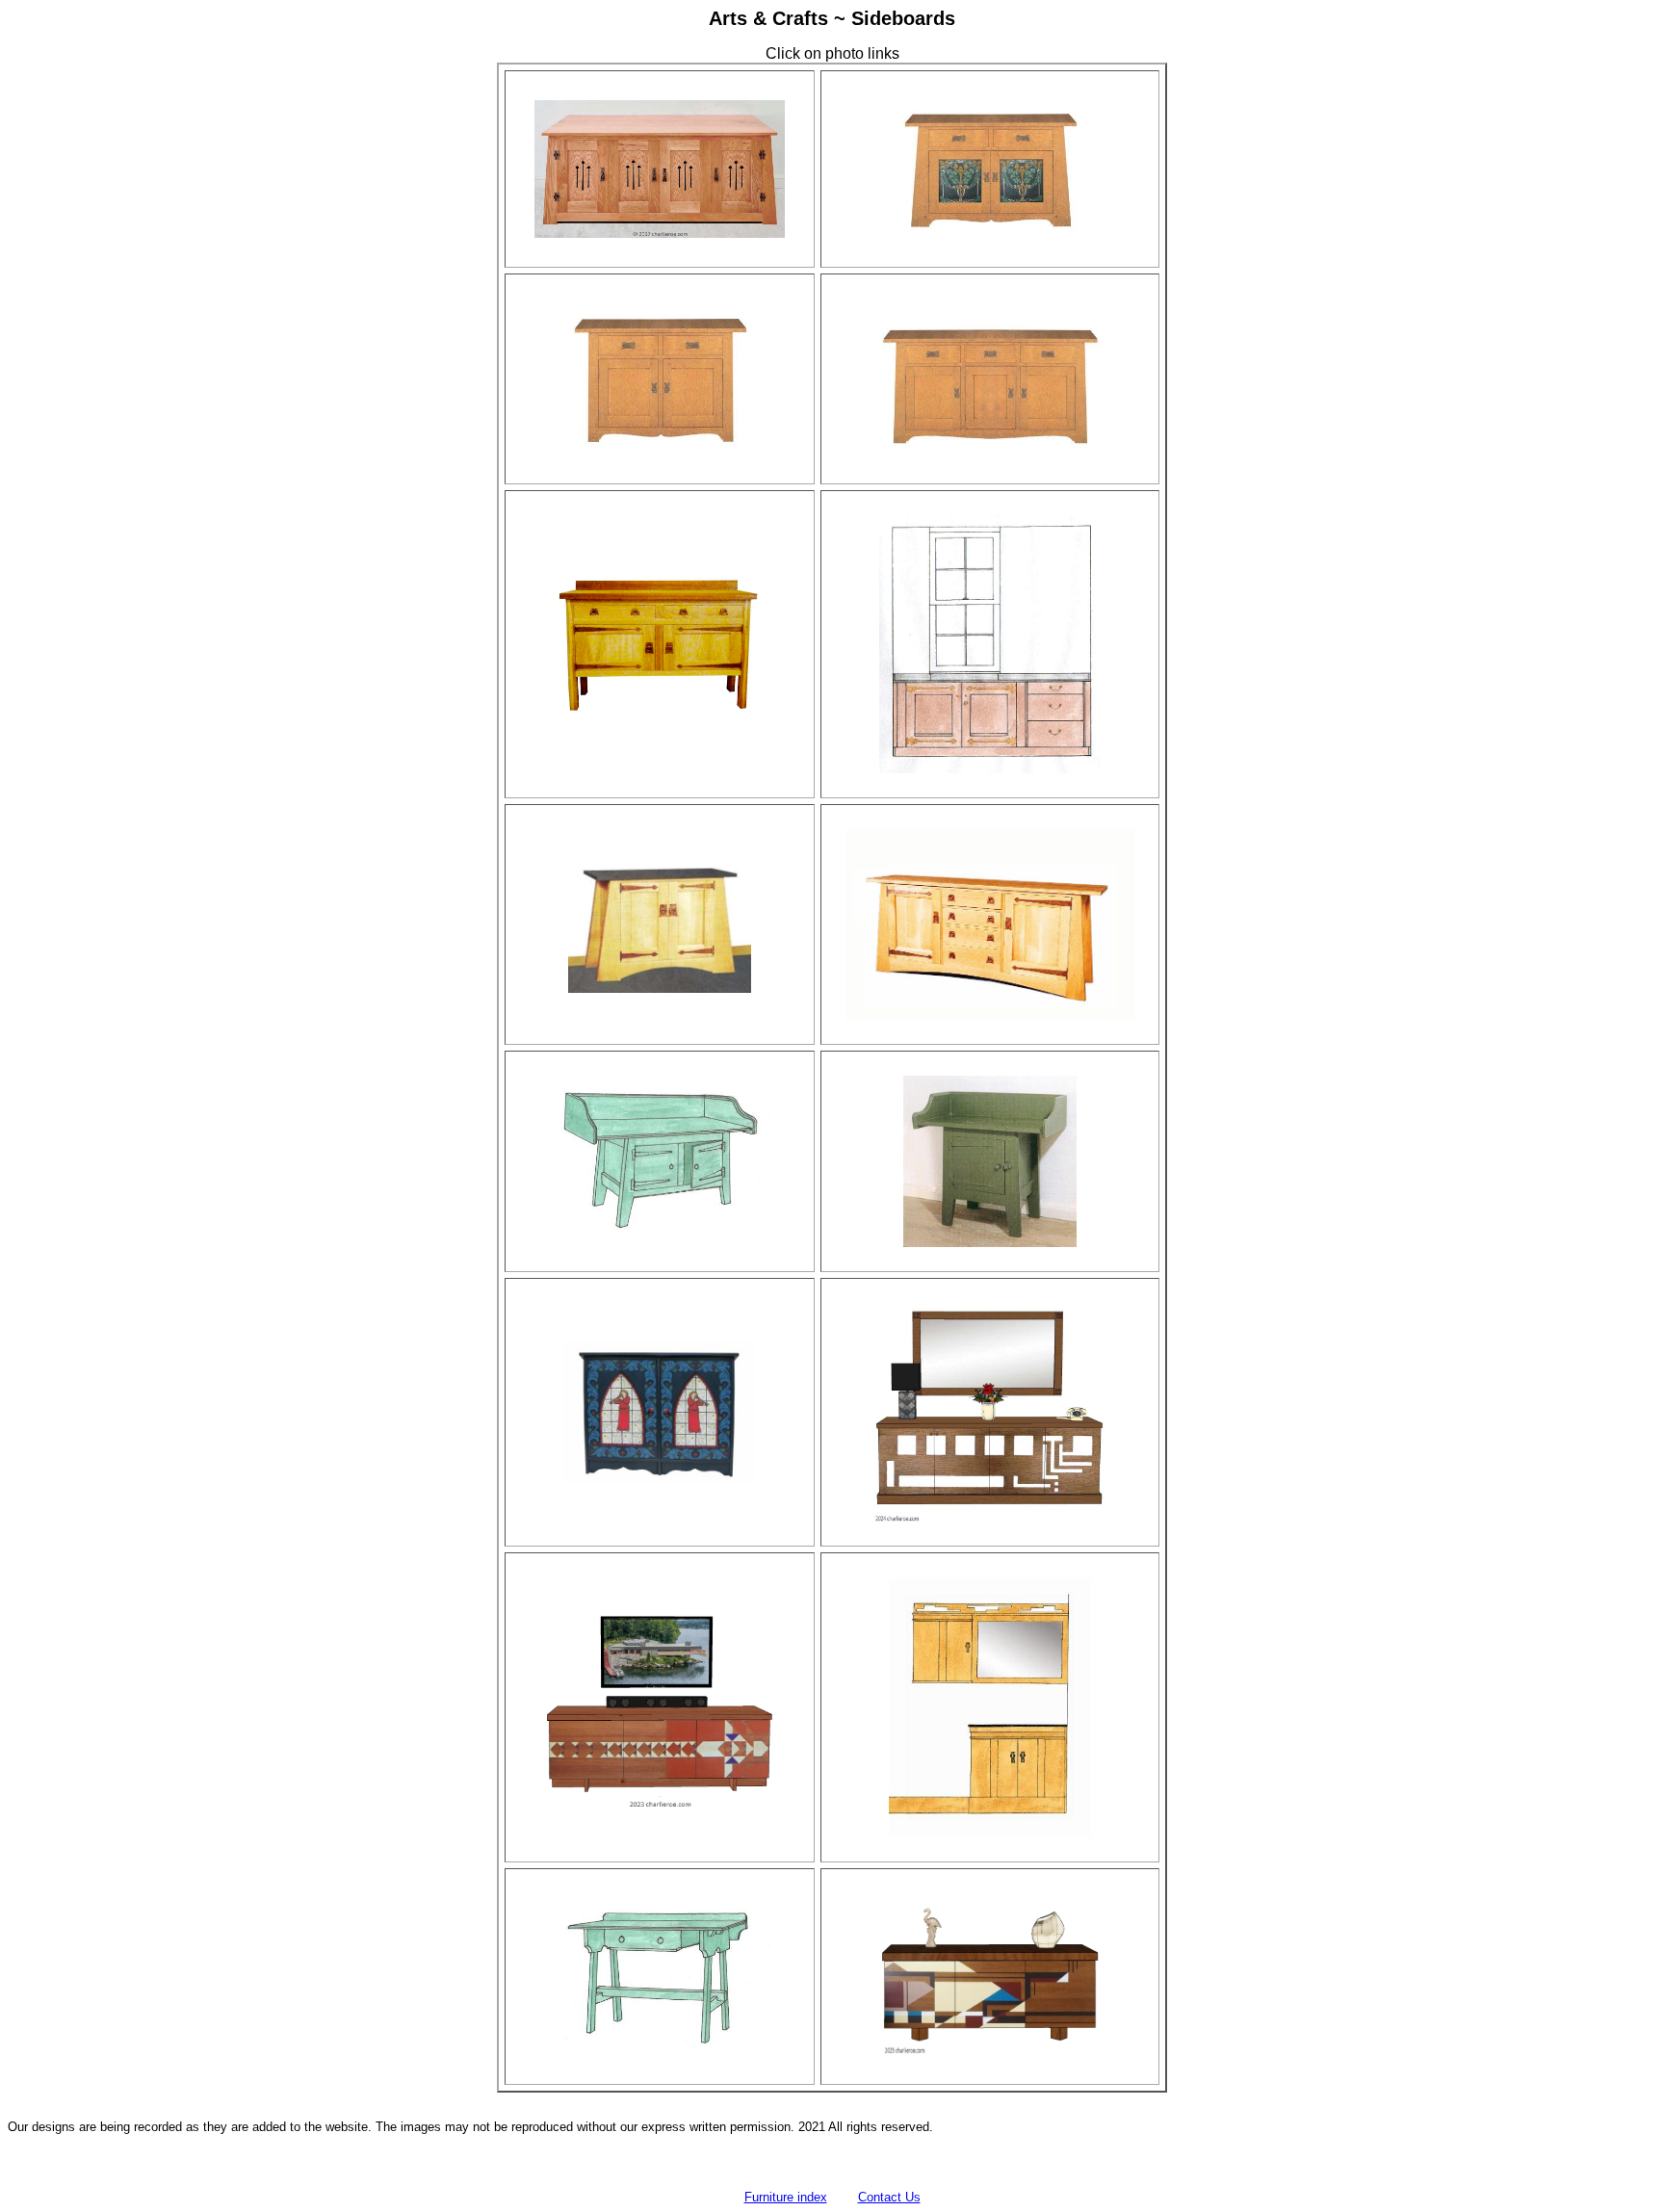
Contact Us (889, 2197)
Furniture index (786, 2197)
